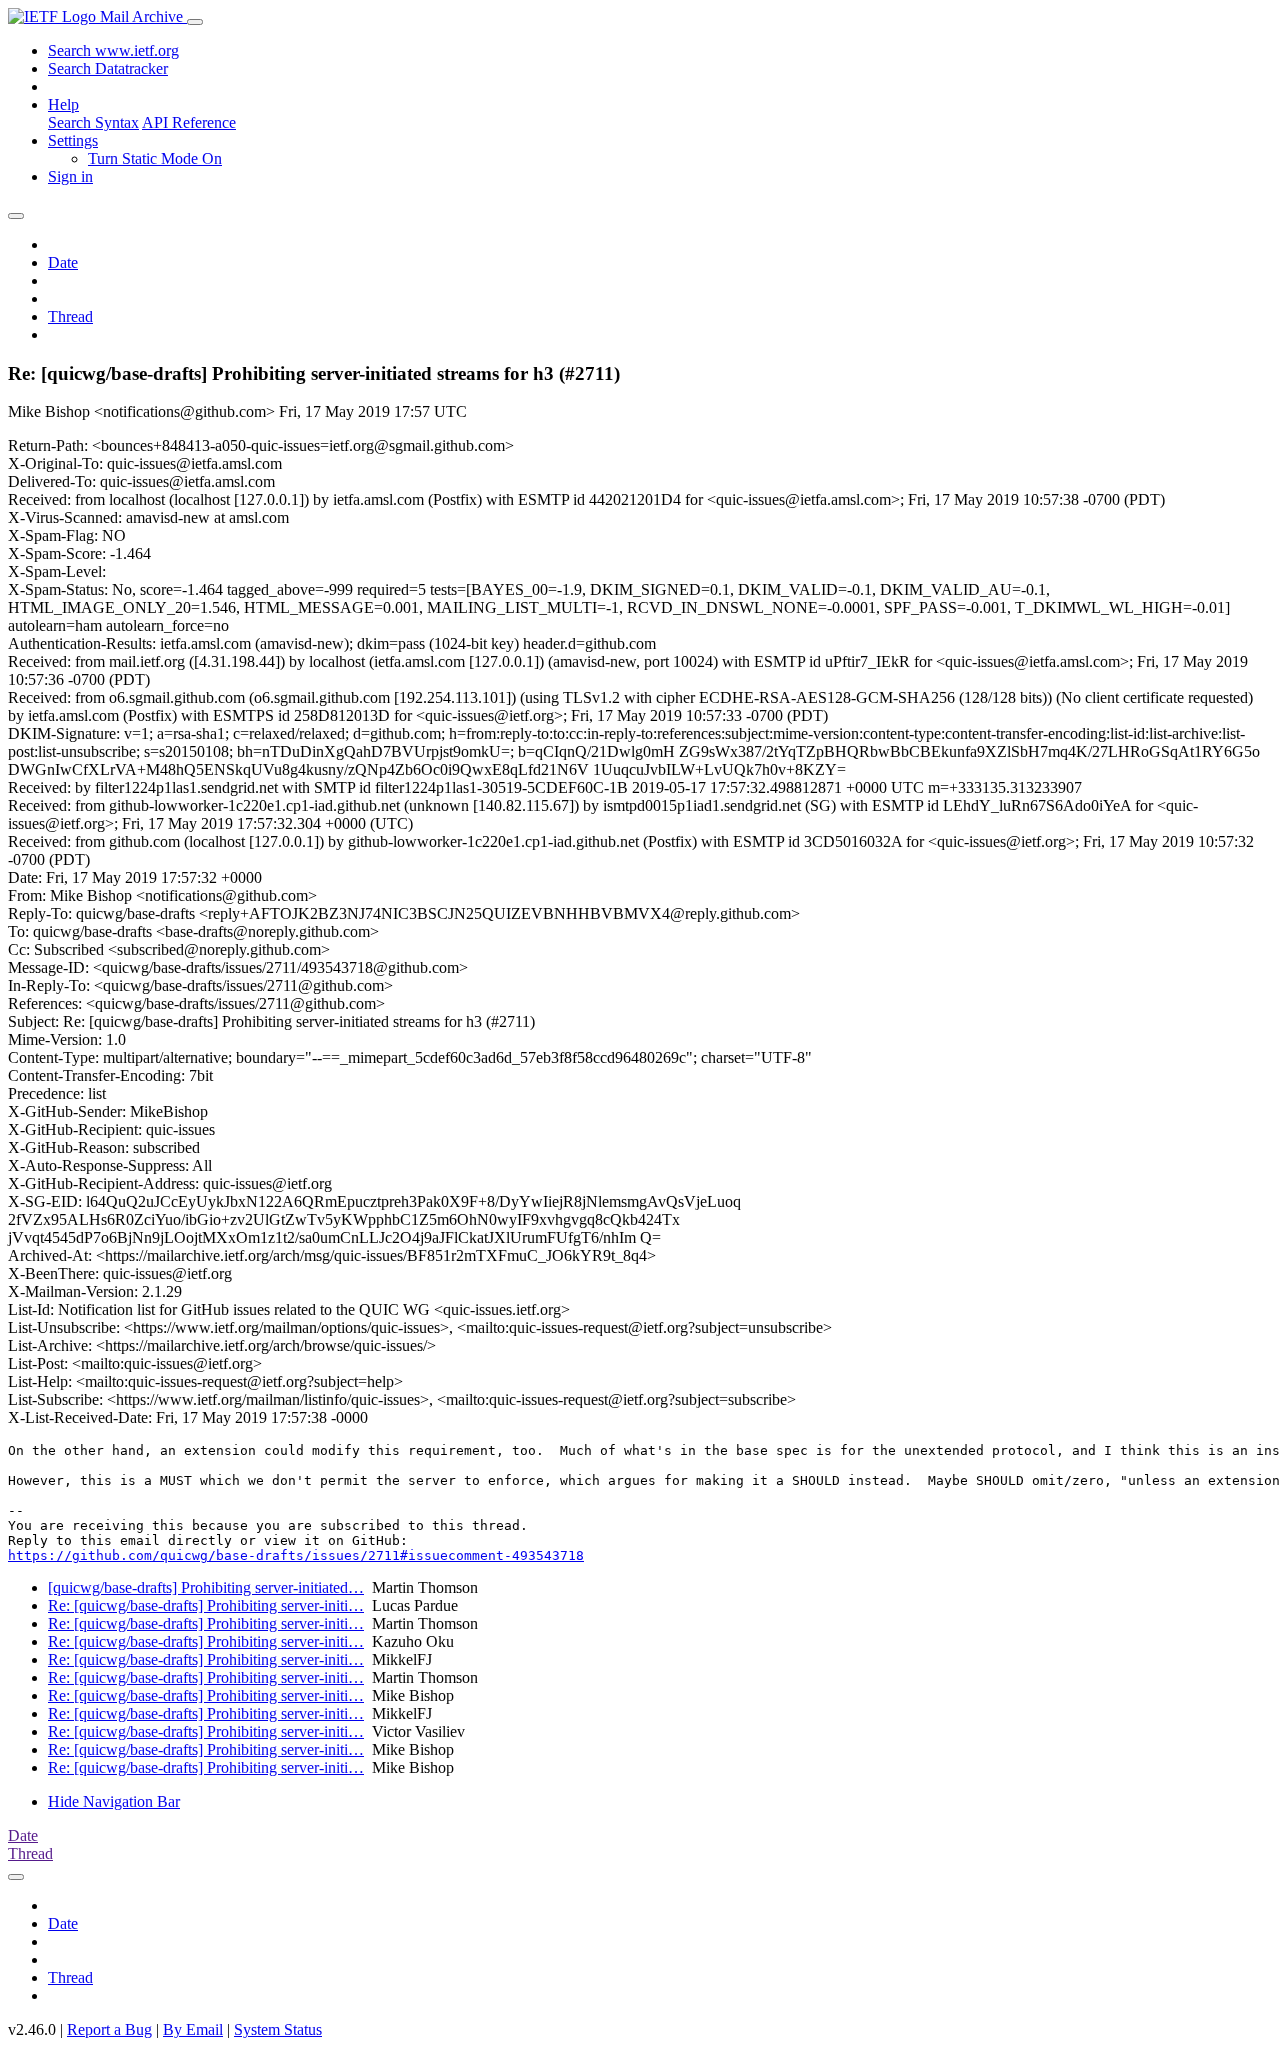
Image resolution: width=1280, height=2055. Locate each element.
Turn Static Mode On (155, 158)
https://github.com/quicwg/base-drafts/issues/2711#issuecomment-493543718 (296, 1555)
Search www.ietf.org (113, 50)
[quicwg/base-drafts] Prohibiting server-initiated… (206, 1587)
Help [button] (63, 104)
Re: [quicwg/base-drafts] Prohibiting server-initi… (206, 1605)
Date (63, 262)
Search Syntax (93, 122)
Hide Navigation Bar (114, 1801)
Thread (70, 316)
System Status (278, 2029)
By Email (193, 2029)
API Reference (189, 122)
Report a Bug (109, 2029)
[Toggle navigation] (195, 22)
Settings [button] (73, 140)
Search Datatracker (108, 68)
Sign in (70, 176)
